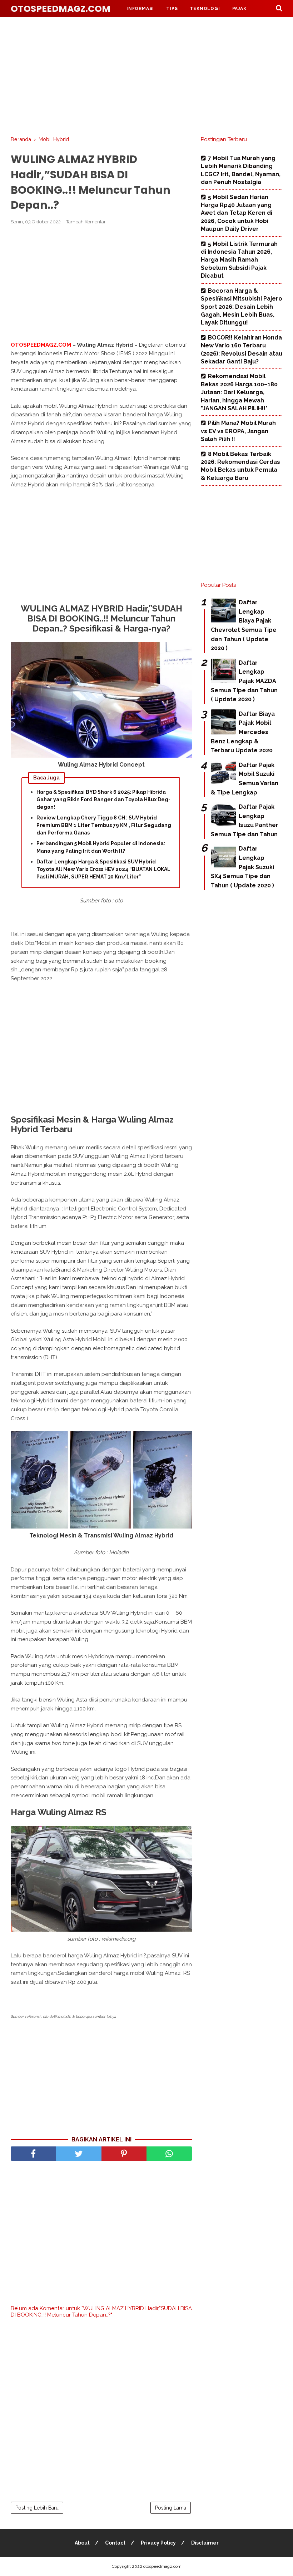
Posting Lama (171, 2508)
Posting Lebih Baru (37, 2508)
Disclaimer (205, 2543)
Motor (171, 26)
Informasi (140, 9)
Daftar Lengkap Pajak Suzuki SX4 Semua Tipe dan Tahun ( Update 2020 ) (242, 867)
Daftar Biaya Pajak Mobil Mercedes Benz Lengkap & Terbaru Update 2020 (243, 732)
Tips (172, 9)
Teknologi (205, 9)
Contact (115, 2543)
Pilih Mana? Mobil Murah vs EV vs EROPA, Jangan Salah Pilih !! (238, 431)
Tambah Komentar (86, 222)
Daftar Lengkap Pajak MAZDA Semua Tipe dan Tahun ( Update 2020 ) (244, 681)
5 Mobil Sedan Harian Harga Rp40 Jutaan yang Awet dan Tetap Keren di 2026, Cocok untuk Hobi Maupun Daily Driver (237, 213)
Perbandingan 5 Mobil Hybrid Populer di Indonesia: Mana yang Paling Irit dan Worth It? (101, 847)
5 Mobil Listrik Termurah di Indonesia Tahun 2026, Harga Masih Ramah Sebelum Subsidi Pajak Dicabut (239, 260)
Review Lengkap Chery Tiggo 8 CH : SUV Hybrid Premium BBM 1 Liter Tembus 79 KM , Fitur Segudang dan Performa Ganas (104, 825)
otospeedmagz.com (61, 9)
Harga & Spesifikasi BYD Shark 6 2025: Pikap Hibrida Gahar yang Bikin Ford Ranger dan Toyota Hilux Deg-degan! (103, 799)
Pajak (239, 9)
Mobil (135, 26)
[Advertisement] (146, 75)
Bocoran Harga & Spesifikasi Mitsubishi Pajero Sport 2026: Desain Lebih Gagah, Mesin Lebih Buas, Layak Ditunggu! (242, 307)
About (82, 2543)
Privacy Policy (158, 2543)
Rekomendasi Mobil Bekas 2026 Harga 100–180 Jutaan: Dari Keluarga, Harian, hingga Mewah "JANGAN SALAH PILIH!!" (239, 392)
